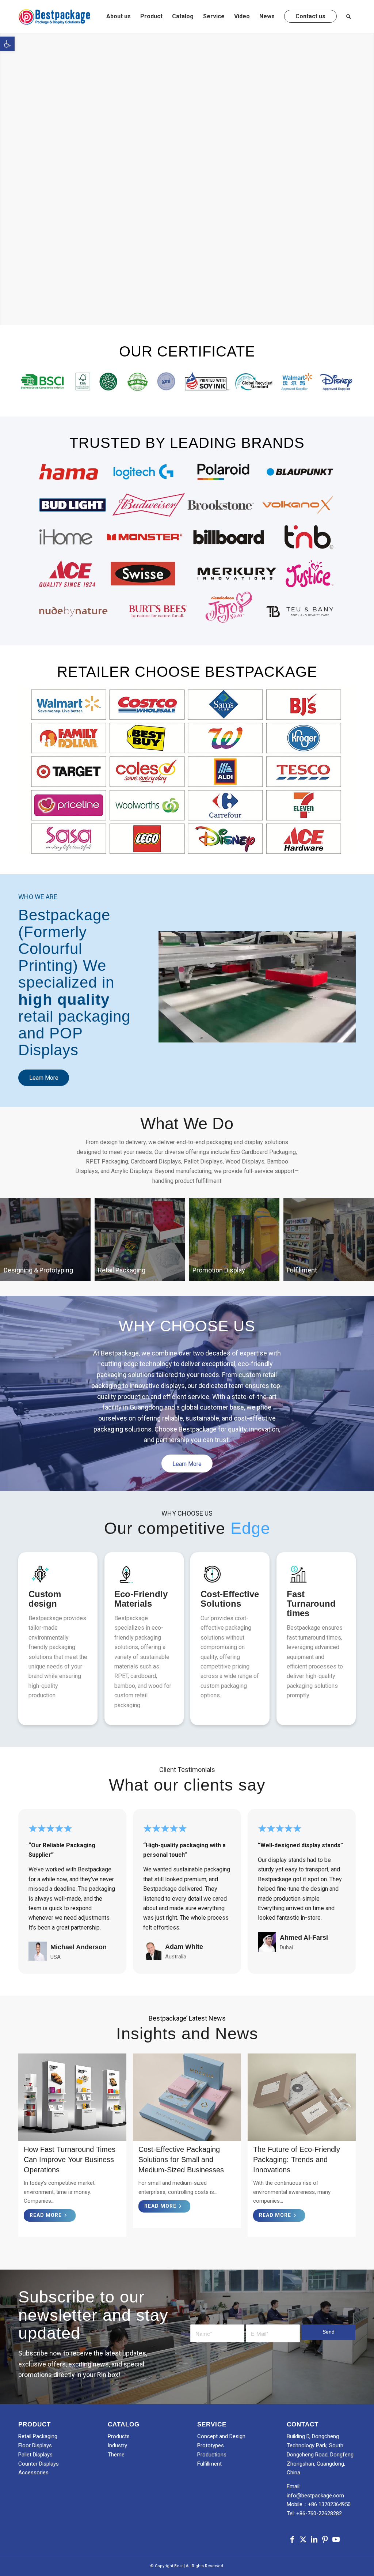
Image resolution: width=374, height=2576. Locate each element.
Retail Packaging (38, 2436)
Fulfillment (209, 2464)
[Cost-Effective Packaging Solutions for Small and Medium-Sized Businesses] (187, 2097)
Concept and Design (221, 2436)
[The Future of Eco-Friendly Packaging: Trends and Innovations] (302, 2097)
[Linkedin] (314, 2539)
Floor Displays (35, 2445)
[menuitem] (119, 16)
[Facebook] (292, 2539)
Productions (212, 2455)
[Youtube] (336, 2539)
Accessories (33, 2473)
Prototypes (211, 2445)
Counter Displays (39, 2464)
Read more (46, 2215)
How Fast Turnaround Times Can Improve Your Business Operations (70, 2160)
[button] (7, 44)
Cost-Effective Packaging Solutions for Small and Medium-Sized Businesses (181, 2160)
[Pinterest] (325, 2539)
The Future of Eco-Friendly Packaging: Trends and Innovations (297, 2160)
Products (119, 2436)
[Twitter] (303, 2539)
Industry (117, 2445)
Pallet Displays (35, 2455)
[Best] (55, 16)
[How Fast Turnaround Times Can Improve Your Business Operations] (72, 2097)
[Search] (349, 16)
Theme (116, 2455)
